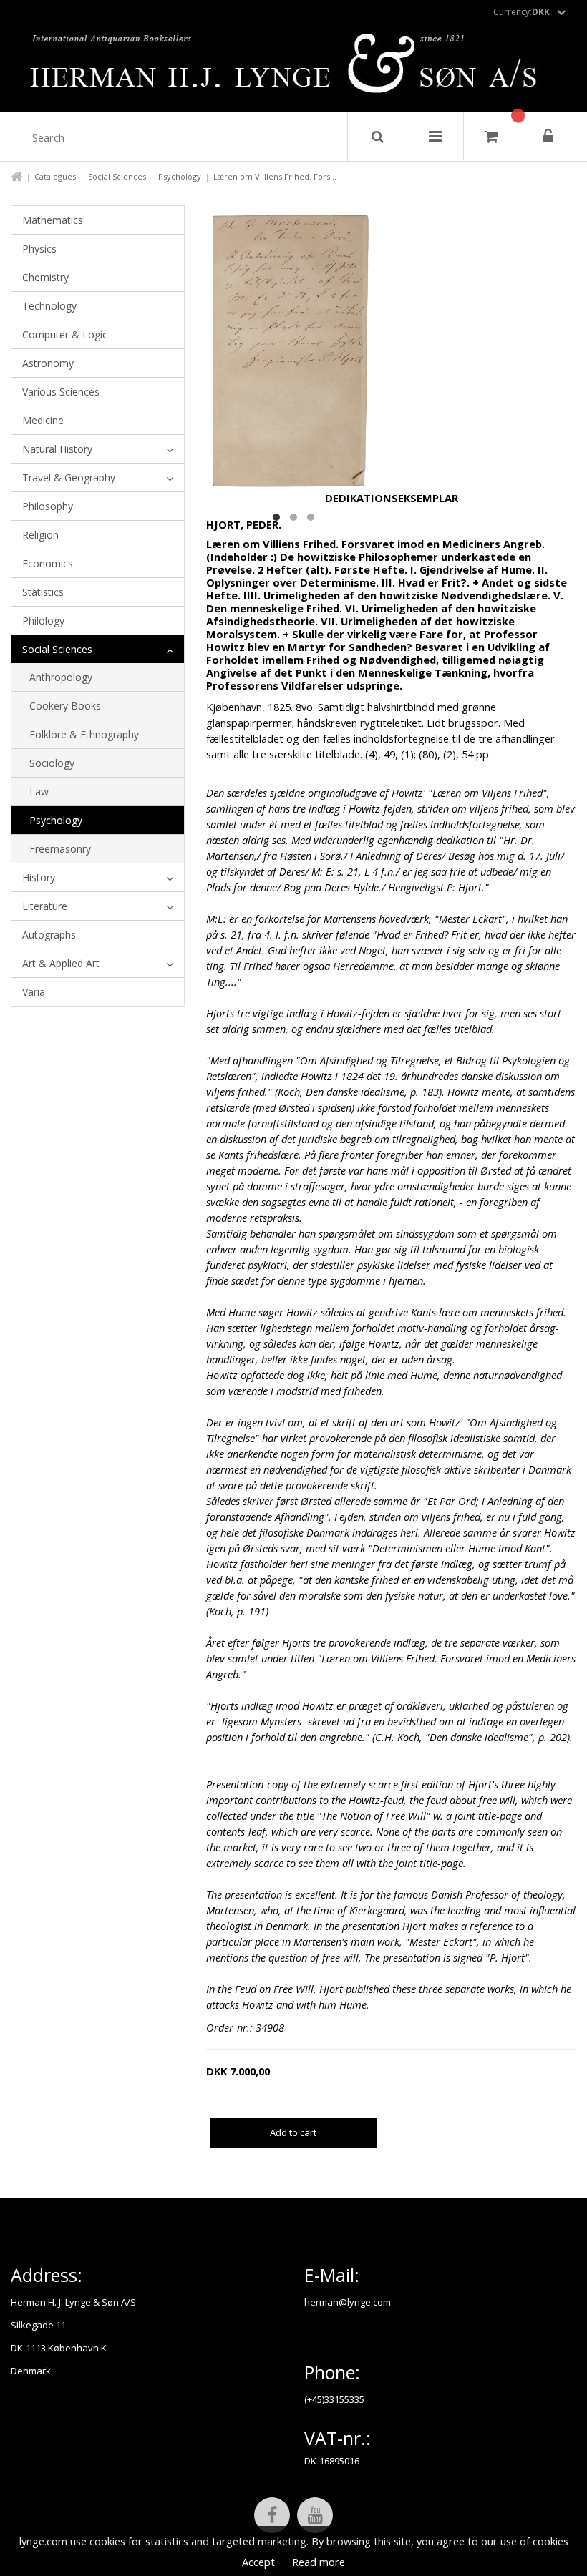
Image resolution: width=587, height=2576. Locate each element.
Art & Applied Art (61, 963)
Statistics (43, 592)
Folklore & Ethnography (84, 734)
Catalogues (55, 176)
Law (39, 792)
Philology (43, 621)
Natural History (57, 449)
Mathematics (53, 220)
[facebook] (272, 2515)
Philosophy (48, 506)
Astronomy (48, 363)
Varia (34, 992)
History (39, 877)
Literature (45, 906)
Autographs (49, 935)
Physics (39, 249)
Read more (319, 2562)
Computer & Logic (65, 334)
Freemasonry (60, 849)
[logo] (294, 67)
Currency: (521, 12)
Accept (258, 2562)
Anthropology (61, 677)
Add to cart (293, 2132)
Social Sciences (117, 176)
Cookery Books (65, 706)
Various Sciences (61, 392)
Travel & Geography (69, 478)
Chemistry (45, 277)
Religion (40, 535)
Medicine (43, 420)
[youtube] (315, 2515)
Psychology (180, 176)
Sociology (52, 763)
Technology (49, 306)
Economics (48, 563)
